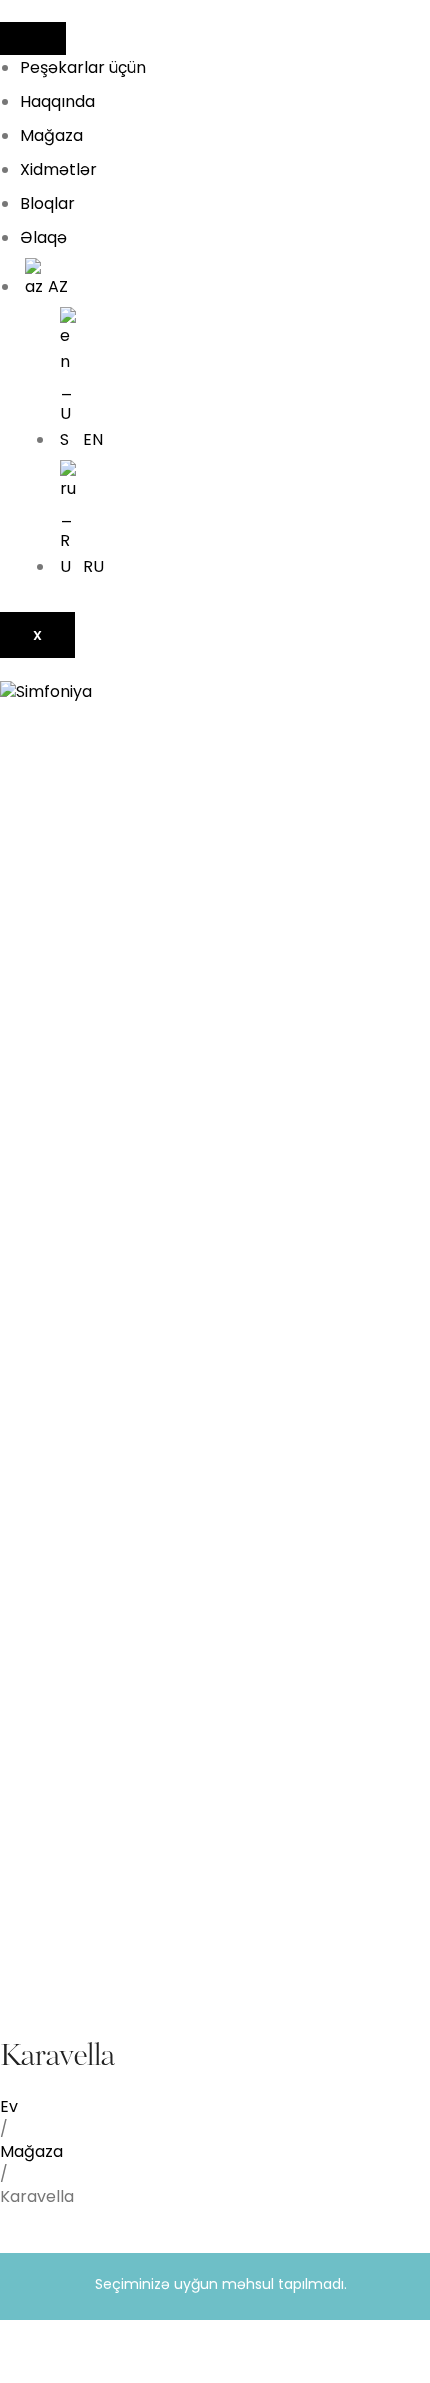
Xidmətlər (58, 169)
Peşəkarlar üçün (83, 67)
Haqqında (57, 101)
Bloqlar (47, 203)
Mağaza (51, 135)
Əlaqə (43, 237)
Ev (9, 2106)
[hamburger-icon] (33, 38)
